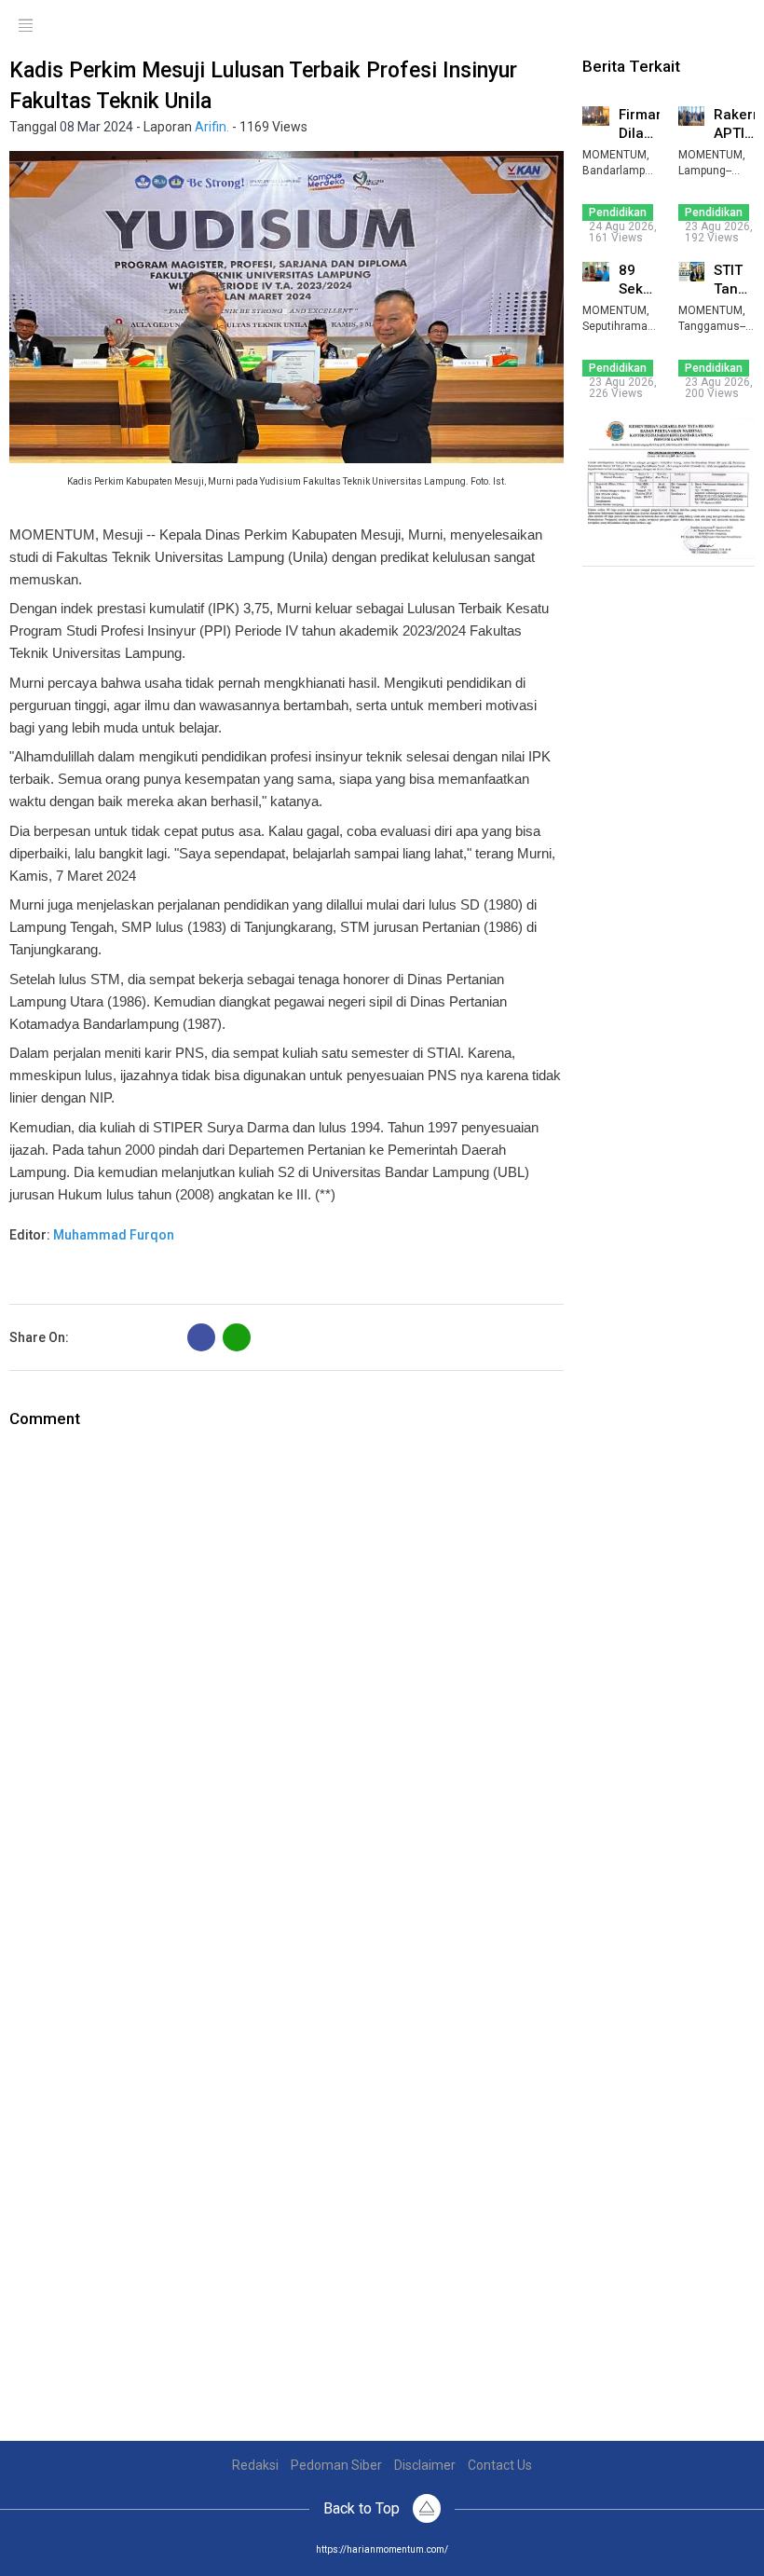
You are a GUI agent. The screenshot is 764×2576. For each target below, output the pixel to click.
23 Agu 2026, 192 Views (719, 232)
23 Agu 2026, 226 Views (623, 388)
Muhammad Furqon (114, 1235)
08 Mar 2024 (96, 127)
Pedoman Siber (336, 2465)
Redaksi (255, 2465)
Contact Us (500, 2465)
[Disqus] (286, 1663)
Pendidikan (618, 212)
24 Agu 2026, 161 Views (623, 232)
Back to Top (363, 2508)
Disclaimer (425, 2465)
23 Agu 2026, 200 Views (719, 388)
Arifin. (212, 127)
